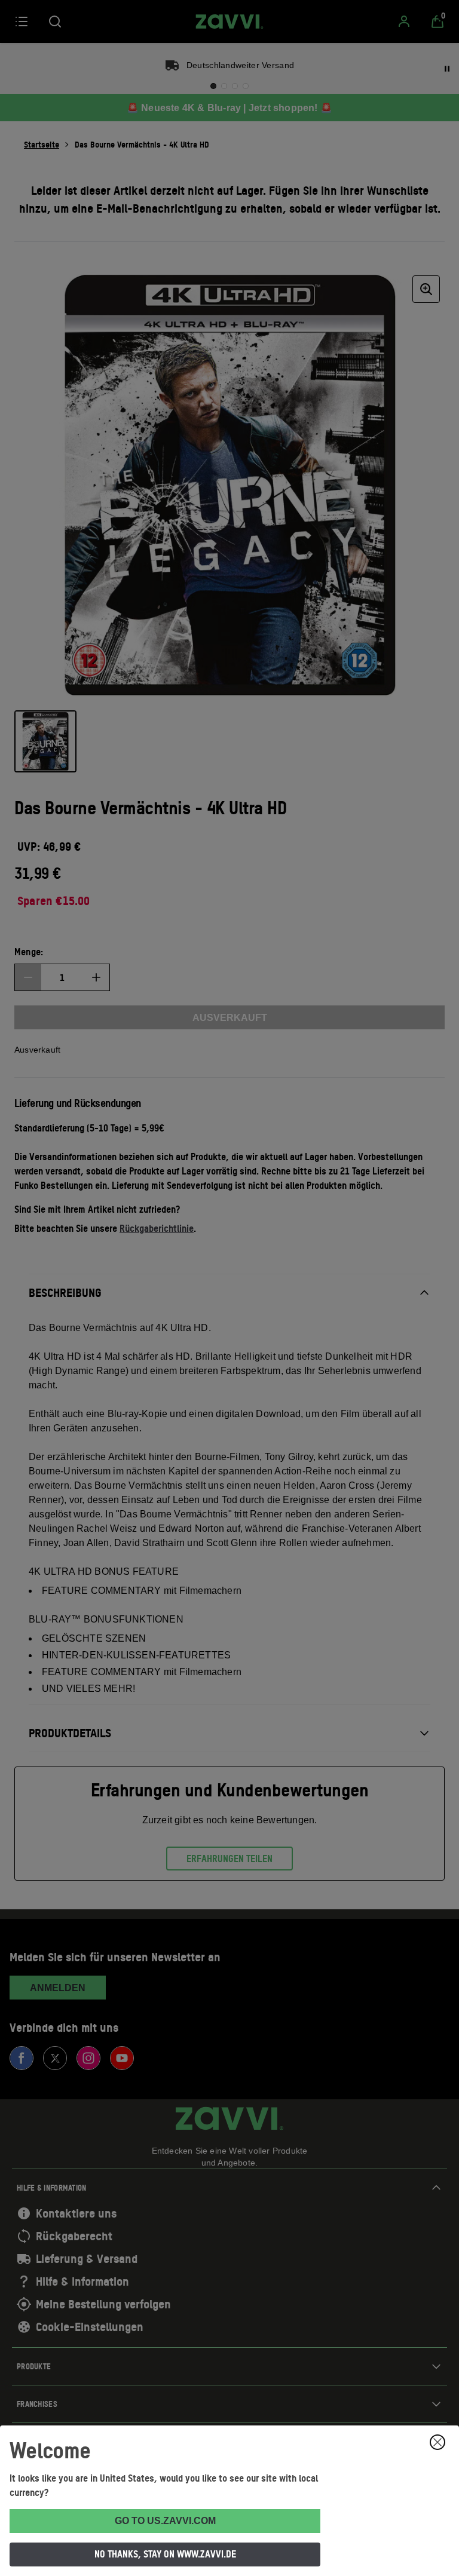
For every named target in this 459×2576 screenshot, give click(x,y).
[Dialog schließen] (437, 2442)
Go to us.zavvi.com (165, 2521)
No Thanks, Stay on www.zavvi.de (165, 2554)
